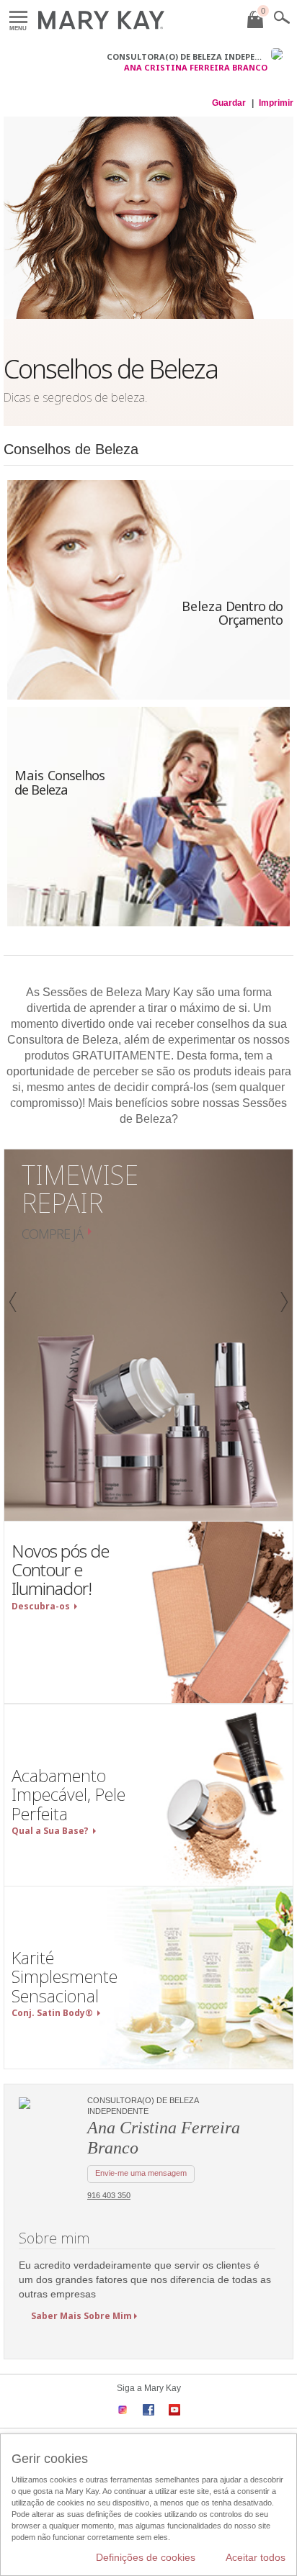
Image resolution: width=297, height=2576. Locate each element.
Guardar (229, 103)
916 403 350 (109, 2195)
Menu (18, 18)
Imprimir (276, 103)
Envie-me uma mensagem (141, 2173)
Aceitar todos (256, 2557)
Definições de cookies (146, 2557)
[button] (12, 1335)
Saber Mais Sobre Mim (81, 2316)
